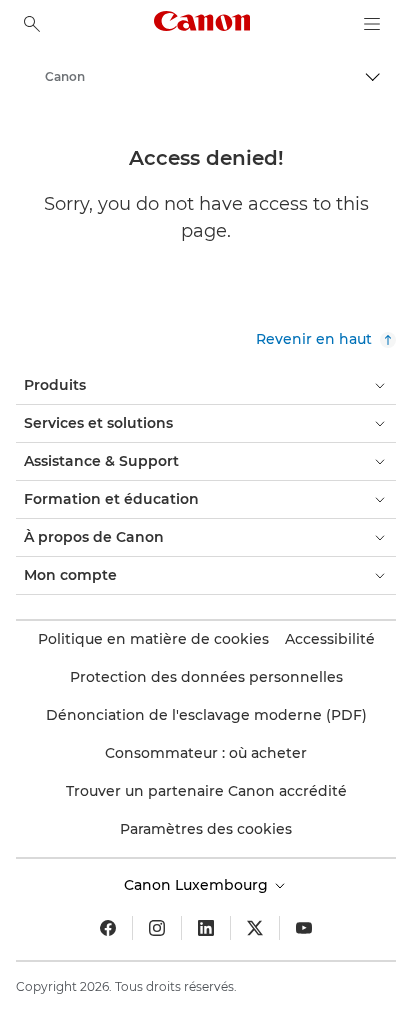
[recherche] (32, 24)
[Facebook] (108, 928)
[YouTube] (304, 928)
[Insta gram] (157, 928)
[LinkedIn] (206, 928)
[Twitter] (255, 928)
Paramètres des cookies (206, 829)
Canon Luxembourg (198, 885)
